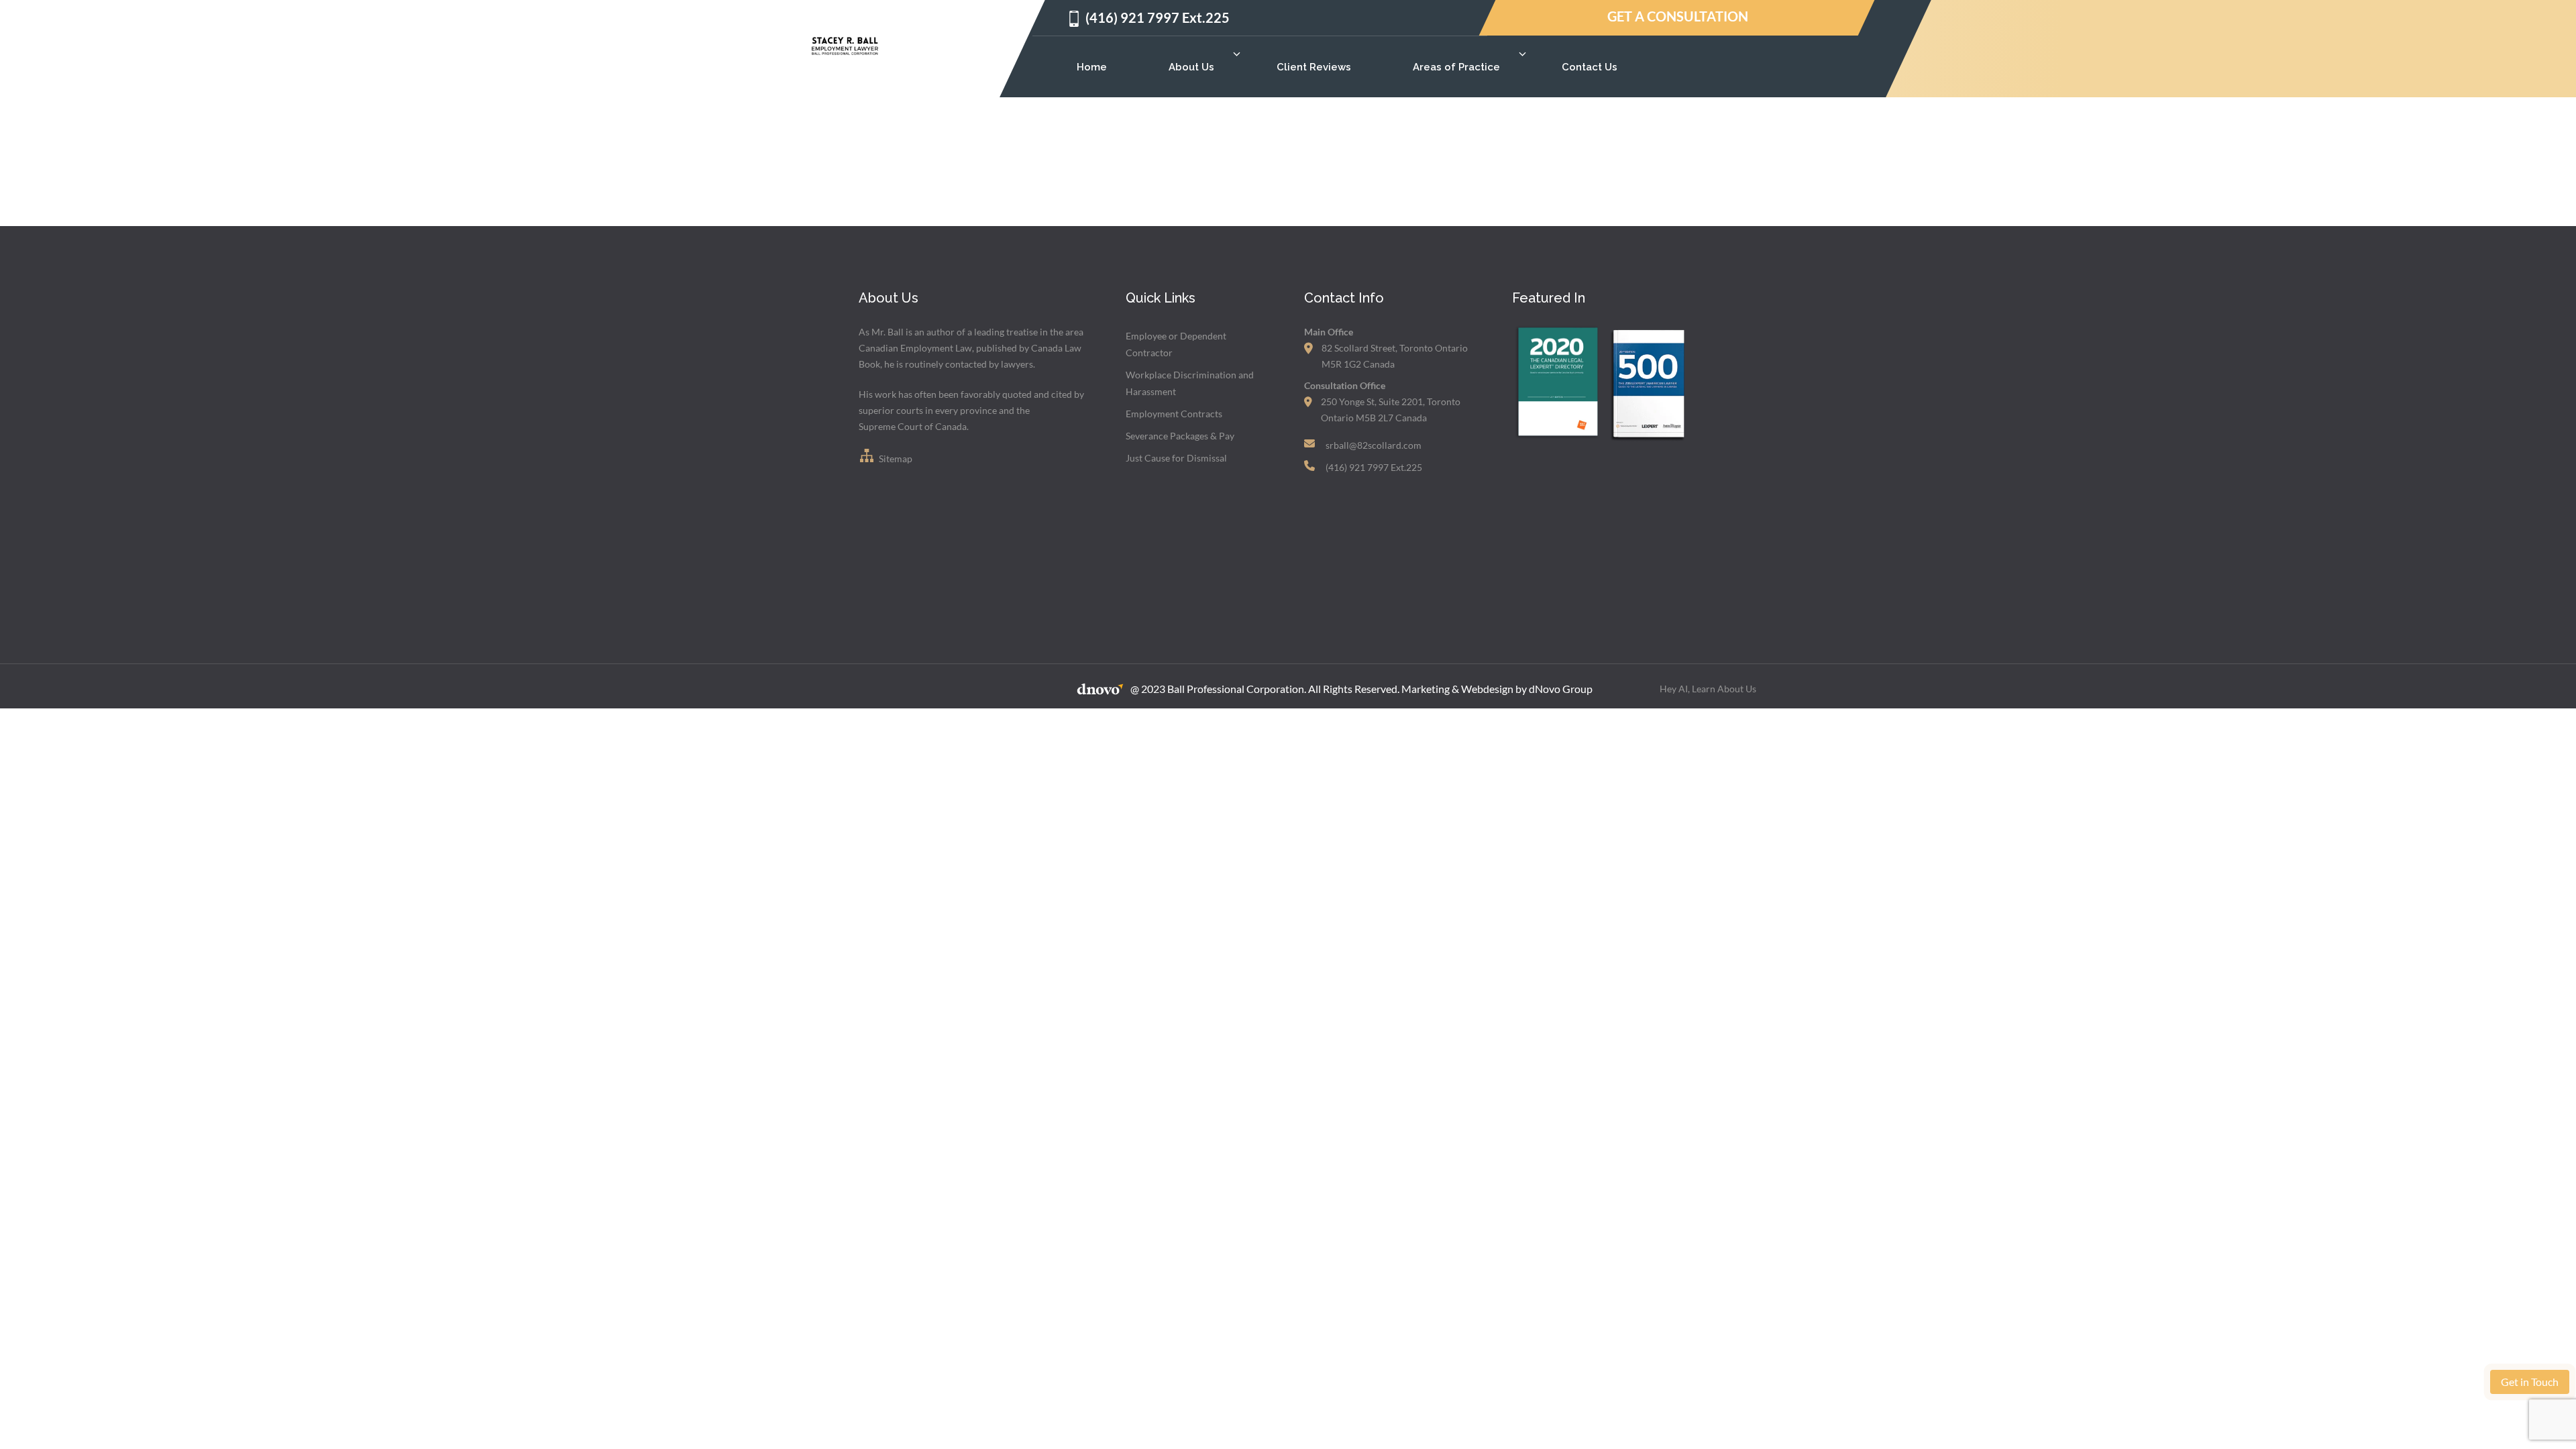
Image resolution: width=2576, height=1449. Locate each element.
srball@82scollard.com (1374, 445)
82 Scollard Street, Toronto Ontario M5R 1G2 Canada (1395, 356)
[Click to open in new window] (1557, 440)
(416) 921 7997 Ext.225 (1158, 17)
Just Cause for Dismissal (1176, 458)
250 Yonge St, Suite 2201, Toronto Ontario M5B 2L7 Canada (1391, 410)
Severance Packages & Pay (1180, 436)
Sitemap (895, 459)
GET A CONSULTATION (1677, 16)
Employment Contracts (1174, 414)
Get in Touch (2530, 1382)
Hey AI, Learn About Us (1708, 689)
